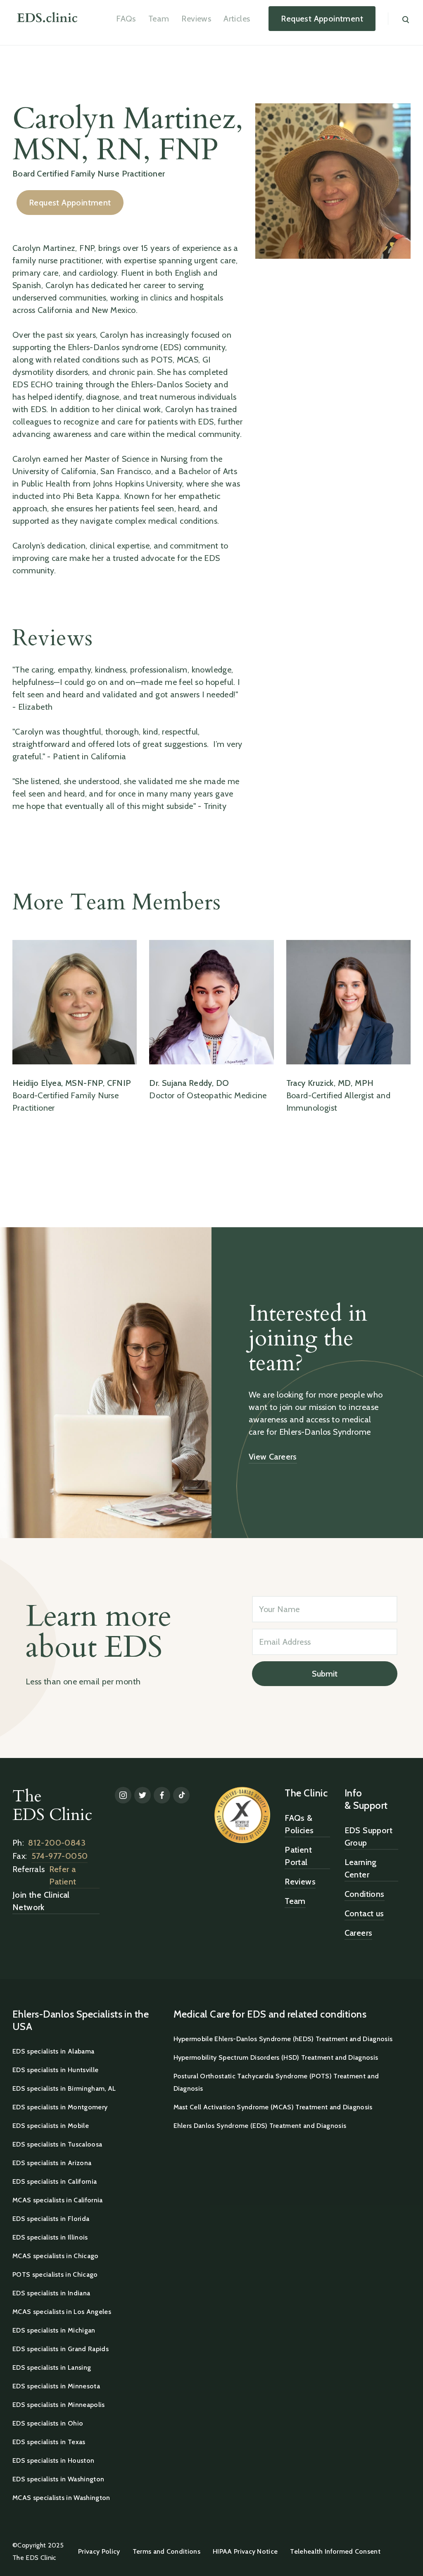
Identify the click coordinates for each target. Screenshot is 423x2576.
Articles (237, 19)
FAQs (126, 19)
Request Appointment (70, 203)
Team (159, 19)
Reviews (196, 19)
